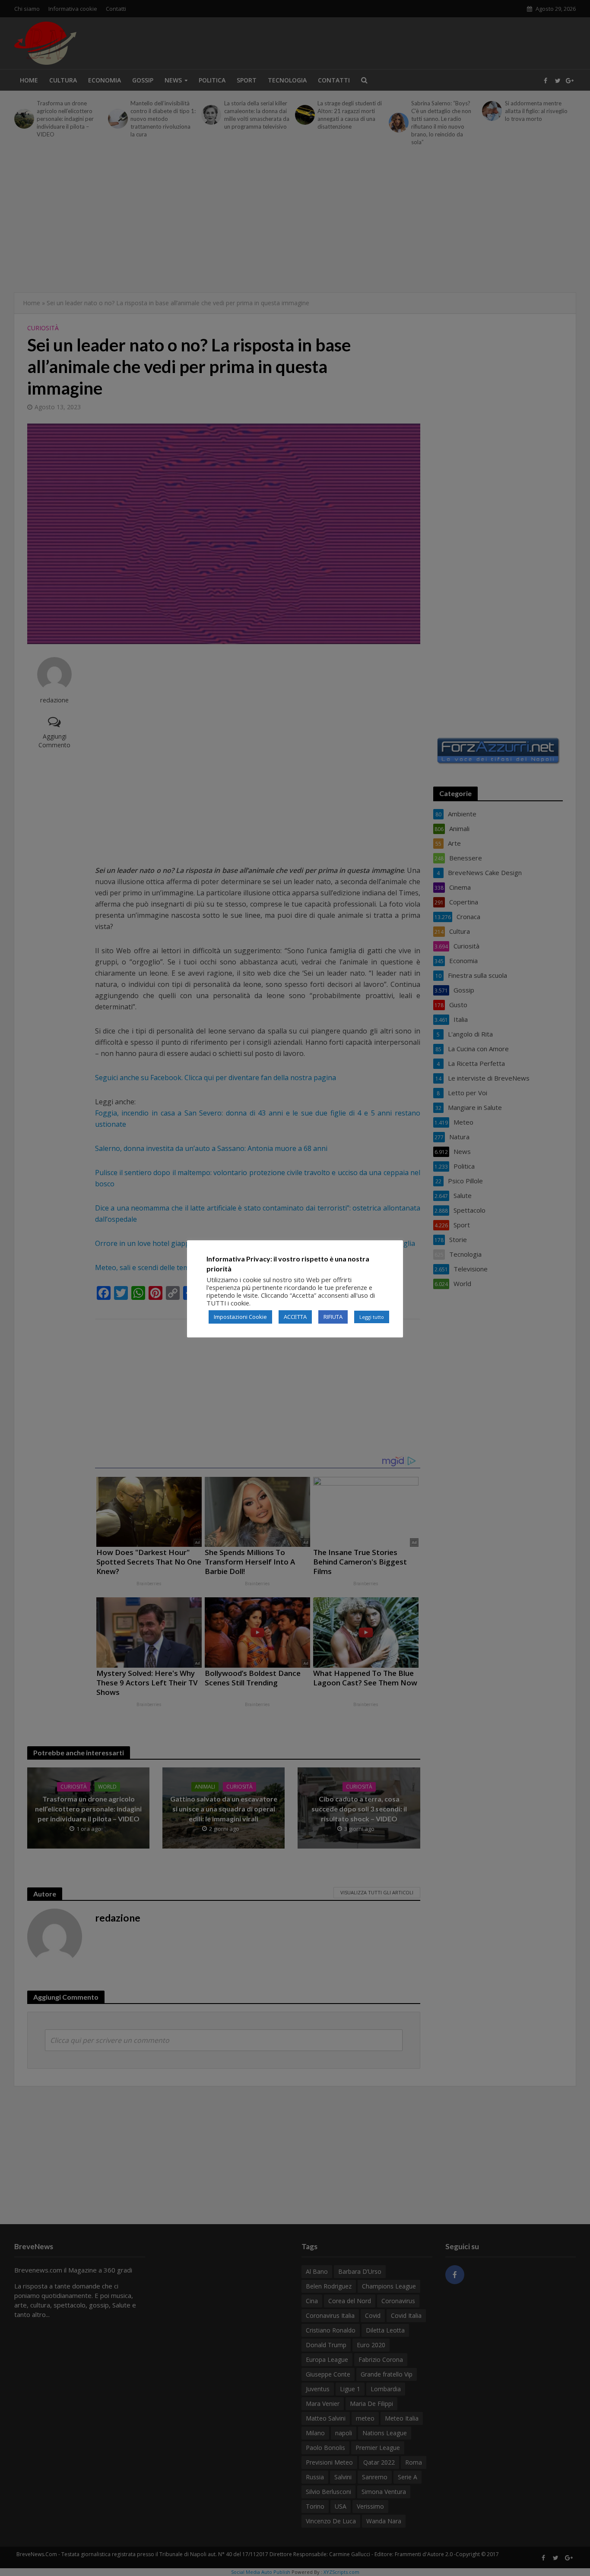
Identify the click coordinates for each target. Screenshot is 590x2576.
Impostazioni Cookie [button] (240, 1317)
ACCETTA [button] (295, 1317)
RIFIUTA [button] (333, 1317)
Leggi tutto (372, 1317)
